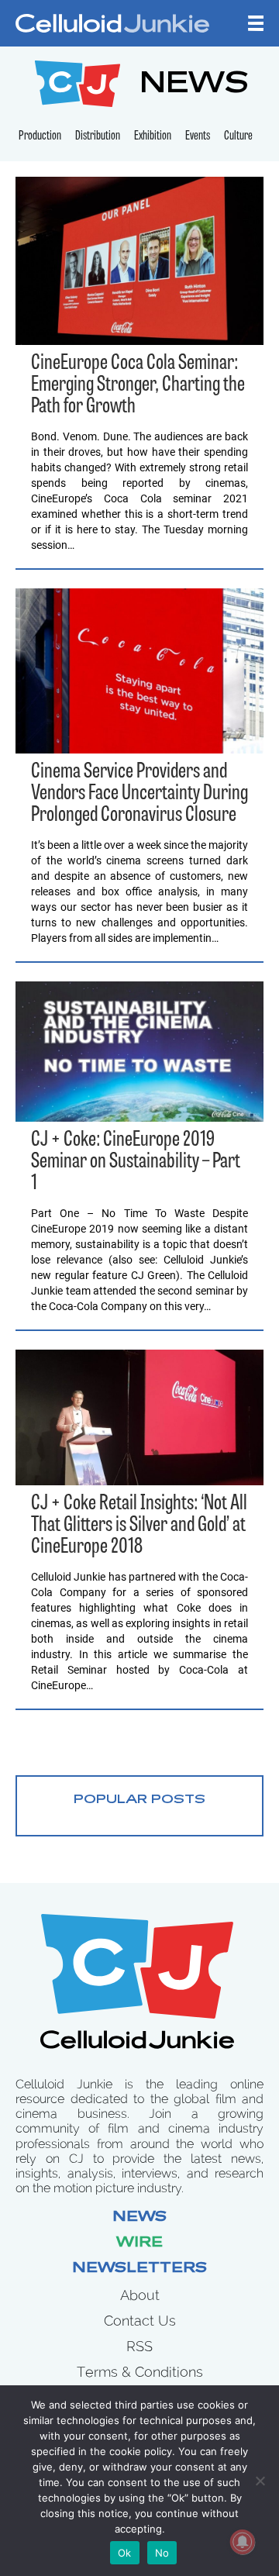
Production (40, 136)
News (139, 2218)
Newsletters (139, 2269)
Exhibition (153, 136)
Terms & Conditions (140, 2372)
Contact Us (140, 2321)
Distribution (98, 136)
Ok (125, 2553)
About (140, 2295)
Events (198, 136)
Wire (139, 2243)
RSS (139, 2346)
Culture (238, 136)
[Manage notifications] (243, 2542)
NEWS (194, 86)
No (162, 2553)
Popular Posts (139, 1800)
